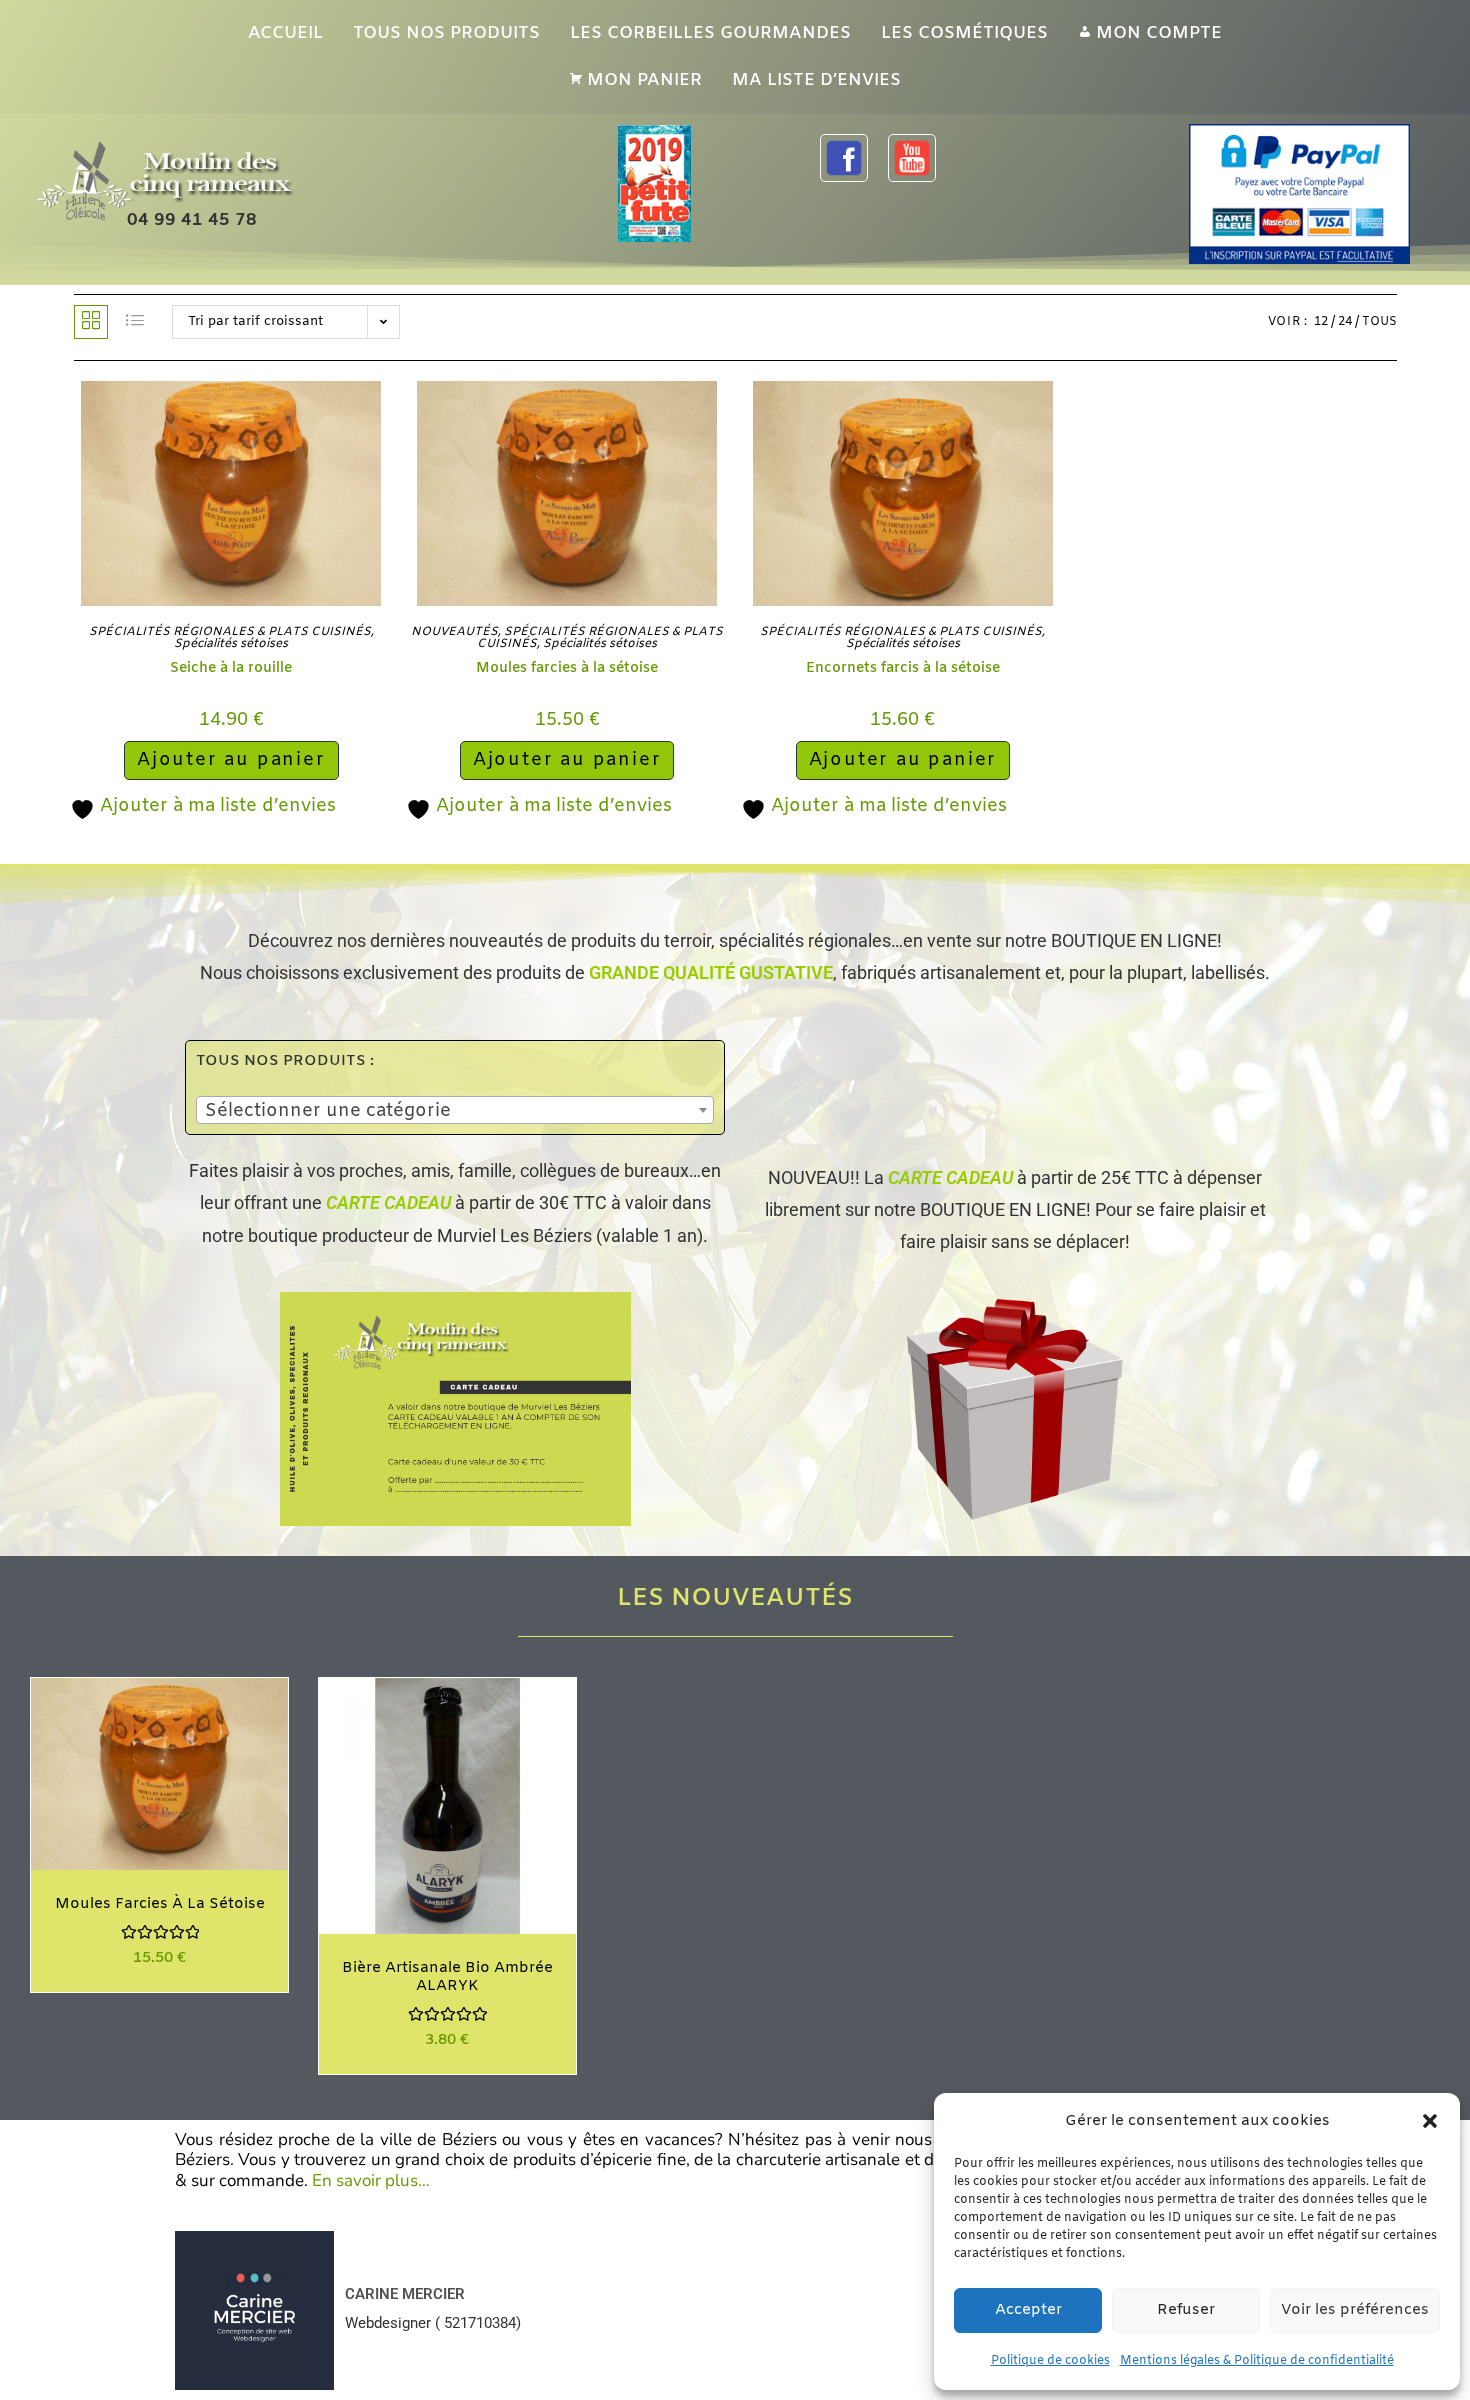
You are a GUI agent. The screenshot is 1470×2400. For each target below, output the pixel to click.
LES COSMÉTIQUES (964, 33)
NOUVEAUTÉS (454, 632)
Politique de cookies (1050, 2361)
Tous (1379, 322)
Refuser (1186, 2310)
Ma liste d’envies (816, 80)
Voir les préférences (1355, 2310)
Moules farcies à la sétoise (567, 668)
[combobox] (455, 1110)
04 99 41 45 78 (192, 220)
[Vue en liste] (135, 322)
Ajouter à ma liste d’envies (215, 806)
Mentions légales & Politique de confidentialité (1257, 2361)
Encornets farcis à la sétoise (903, 668)
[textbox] (455, 1111)
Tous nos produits (446, 33)
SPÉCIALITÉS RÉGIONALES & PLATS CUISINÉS (230, 632)
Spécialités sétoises (231, 644)
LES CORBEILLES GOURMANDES (710, 33)
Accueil (285, 33)
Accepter (1028, 2310)
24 (1345, 322)
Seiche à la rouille (231, 668)
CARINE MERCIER (405, 2294)
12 (1321, 322)
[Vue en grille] (91, 322)
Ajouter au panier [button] (231, 760)
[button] (1430, 2121)
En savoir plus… (371, 2180)
